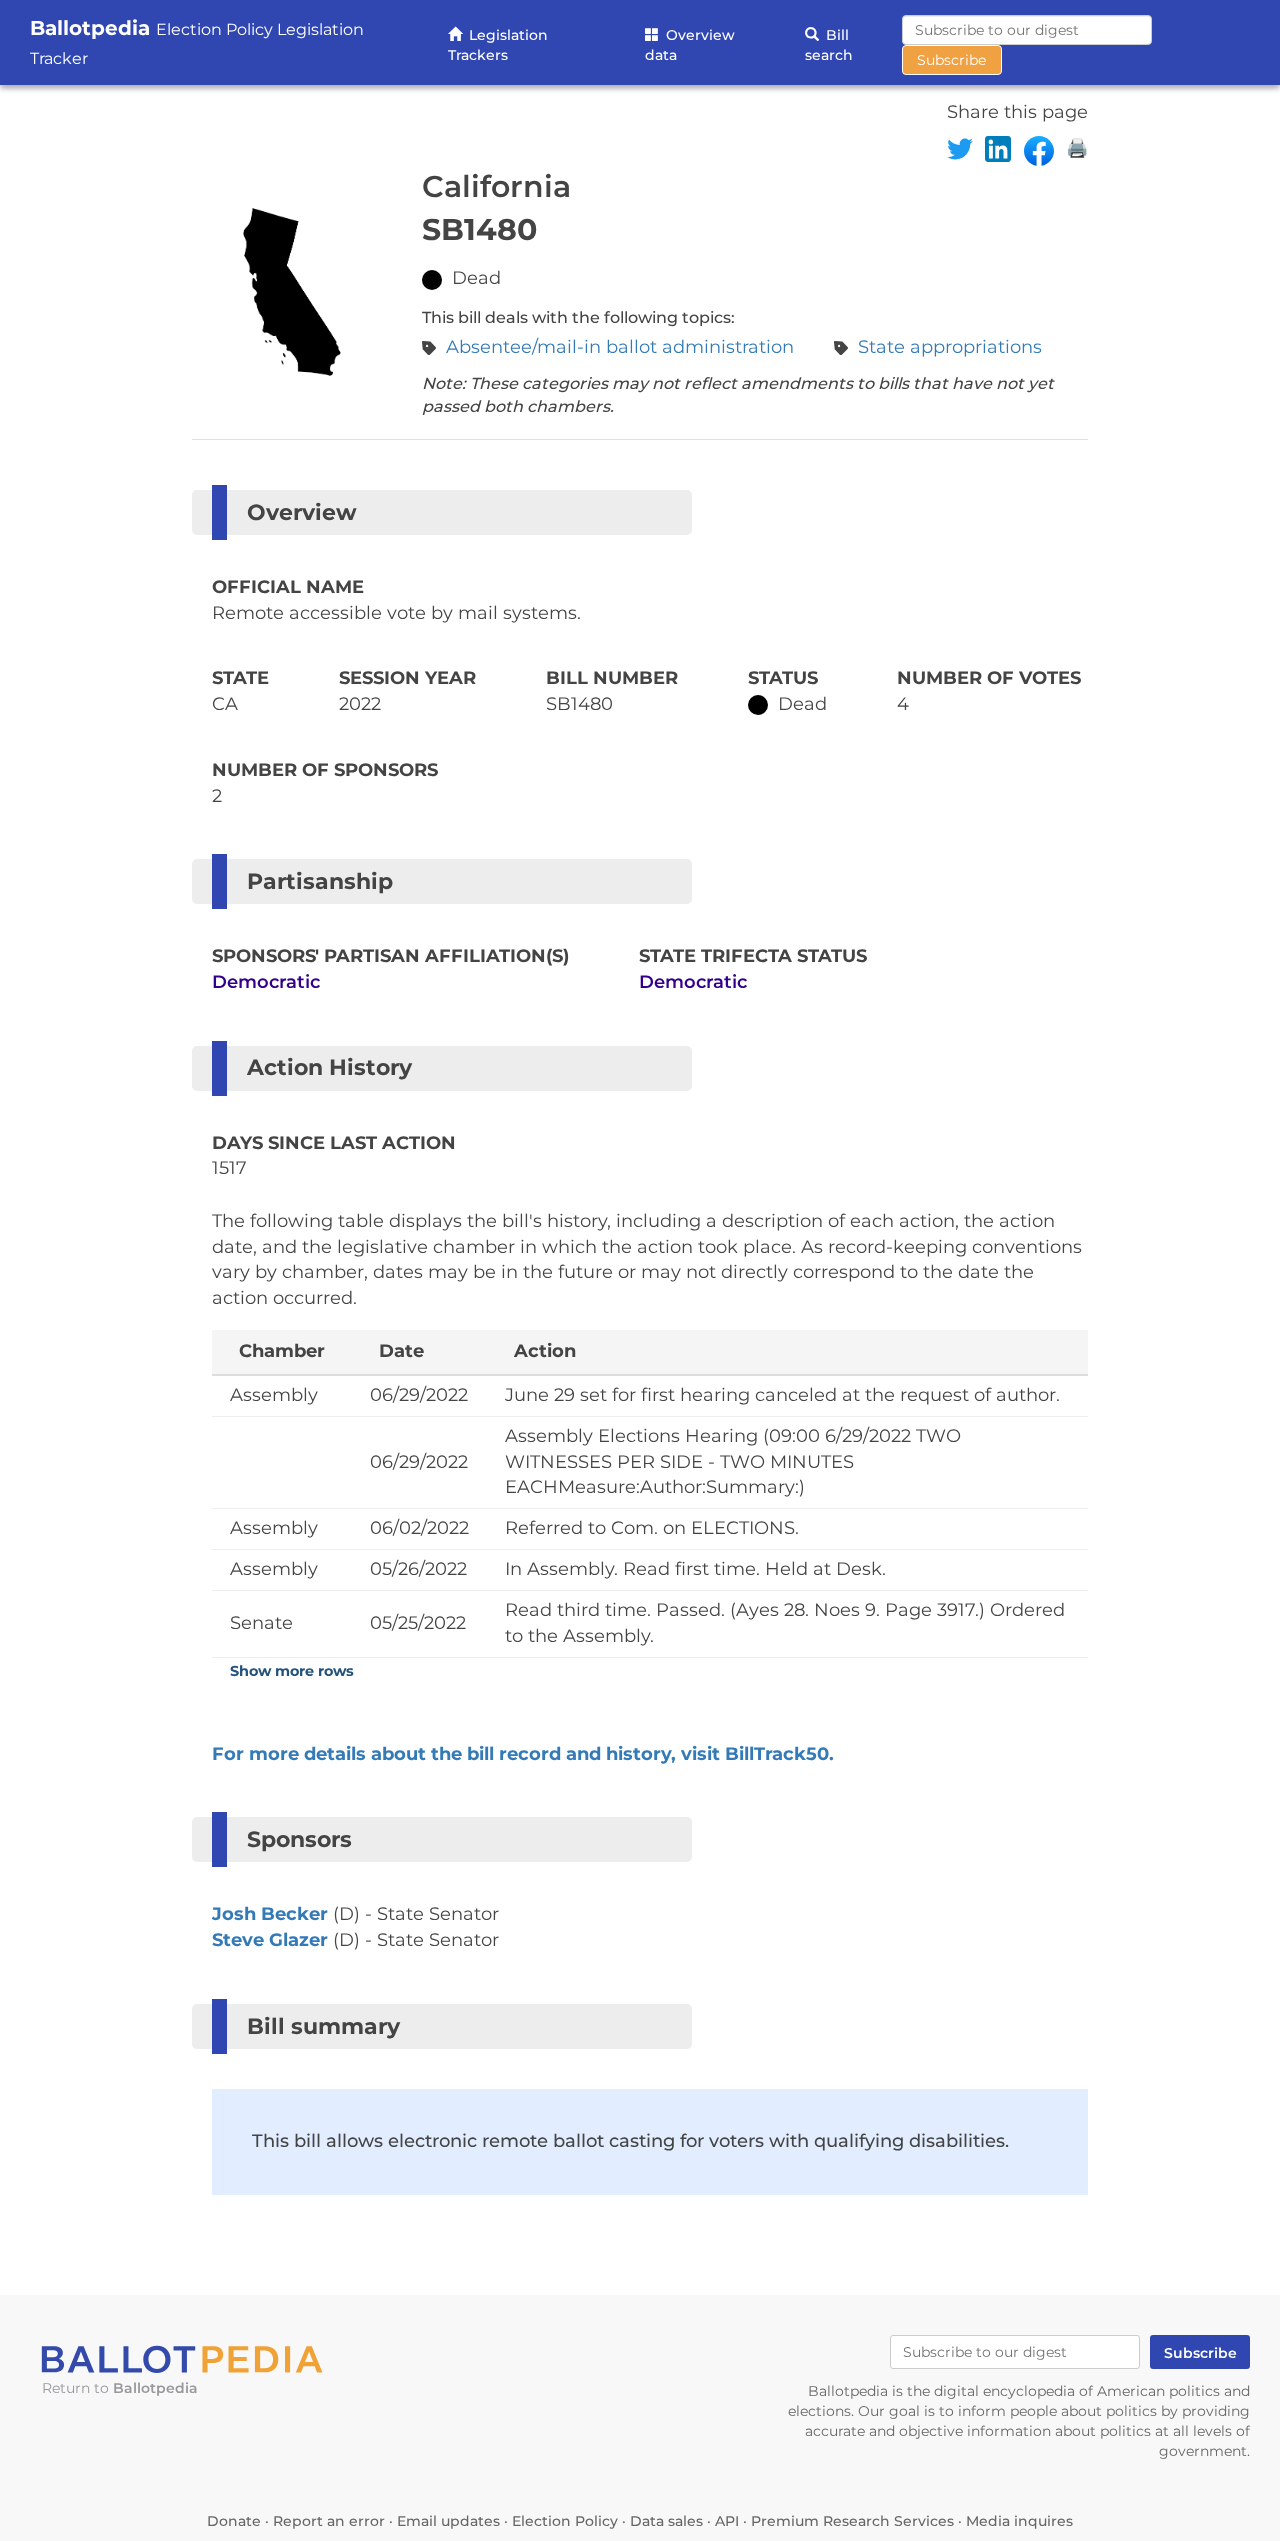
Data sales (666, 2521)
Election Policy (565, 2521)
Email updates (448, 2521)
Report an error (329, 2521)
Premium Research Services (852, 2521)
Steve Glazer (270, 1940)
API (727, 2521)
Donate (234, 2521)
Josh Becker (270, 1914)
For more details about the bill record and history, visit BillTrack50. (523, 1754)
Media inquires (1019, 2521)
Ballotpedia (155, 2388)
